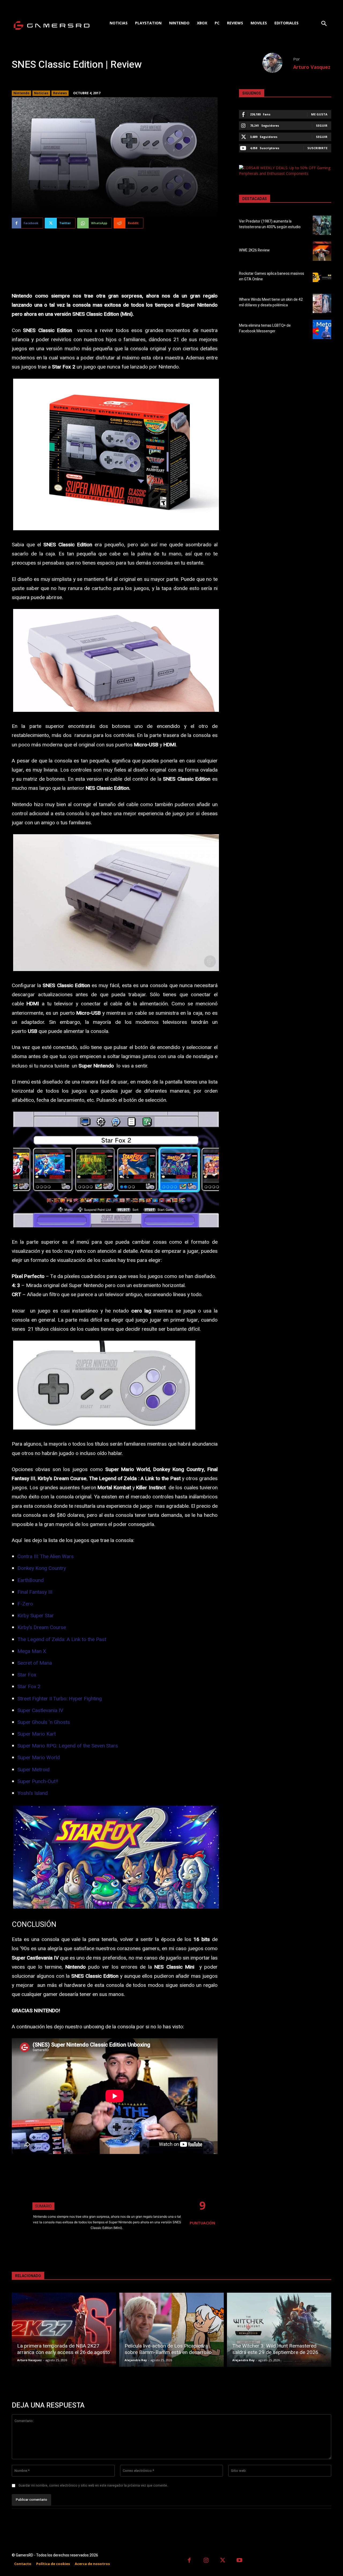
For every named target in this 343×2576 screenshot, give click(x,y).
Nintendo (21, 93)
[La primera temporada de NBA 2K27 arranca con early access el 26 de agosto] (64, 2330)
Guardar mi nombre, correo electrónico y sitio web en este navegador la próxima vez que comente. (93, 2485)
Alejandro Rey (136, 2360)
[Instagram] (206, 2561)
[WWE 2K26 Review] (322, 251)
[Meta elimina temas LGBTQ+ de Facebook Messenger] (322, 329)
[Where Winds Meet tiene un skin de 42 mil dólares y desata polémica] (322, 303)
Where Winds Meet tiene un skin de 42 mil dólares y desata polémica (271, 302)
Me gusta (319, 114)
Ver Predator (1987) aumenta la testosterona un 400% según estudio (270, 224)
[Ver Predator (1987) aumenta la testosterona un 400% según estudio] (322, 225)
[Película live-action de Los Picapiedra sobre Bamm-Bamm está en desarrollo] (171, 2330)
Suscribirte (317, 148)
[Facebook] (189, 2561)
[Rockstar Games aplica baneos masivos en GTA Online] (322, 277)
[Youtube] (240, 2561)
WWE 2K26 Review (254, 250)
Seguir (322, 125)
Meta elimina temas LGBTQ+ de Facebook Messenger (265, 328)
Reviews (60, 93)
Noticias (41, 93)
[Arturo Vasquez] (278, 63)
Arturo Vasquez (312, 67)
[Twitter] (223, 2561)
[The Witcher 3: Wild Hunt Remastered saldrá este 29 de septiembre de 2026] (279, 2330)
